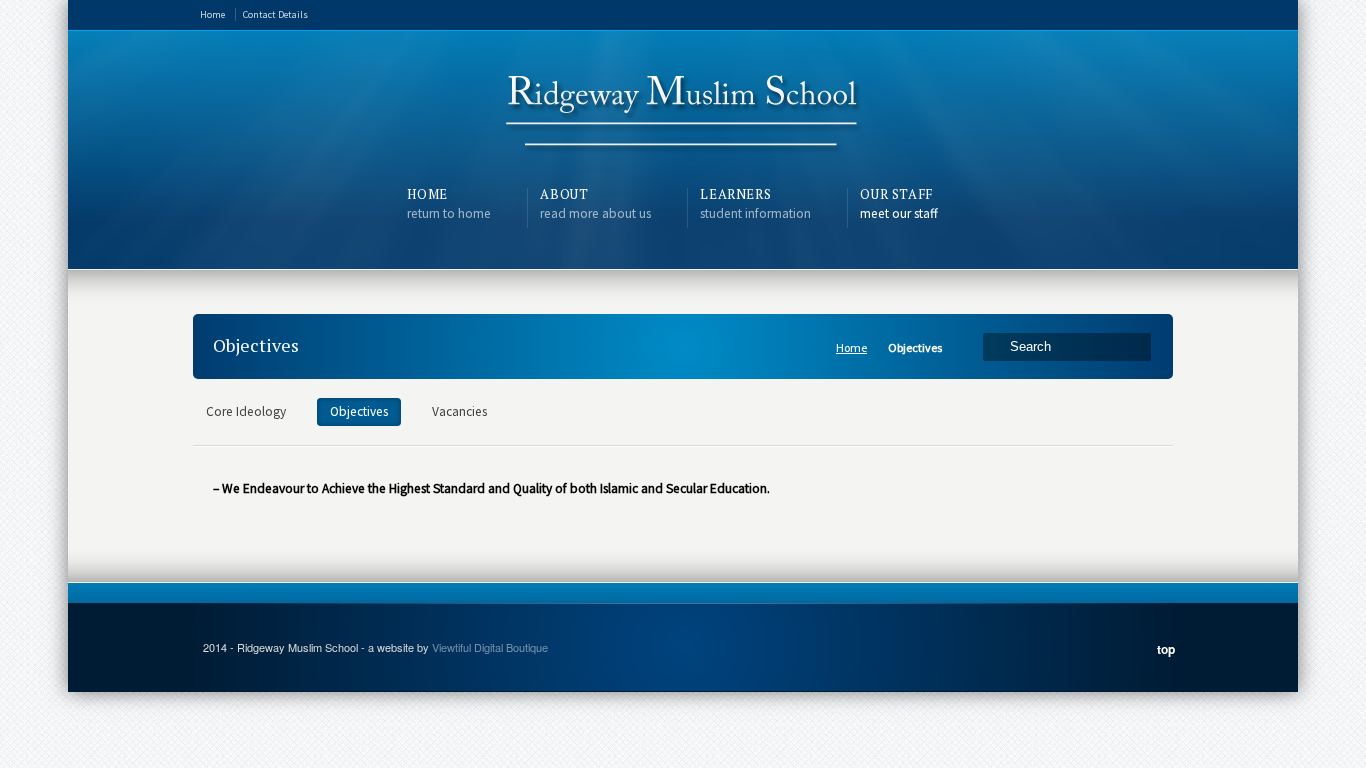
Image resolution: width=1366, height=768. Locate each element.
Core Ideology (246, 411)
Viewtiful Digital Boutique (490, 647)
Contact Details (275, 14)
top (1166, 649)
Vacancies (459, 411)
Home (212, 14)
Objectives (359, 411)
